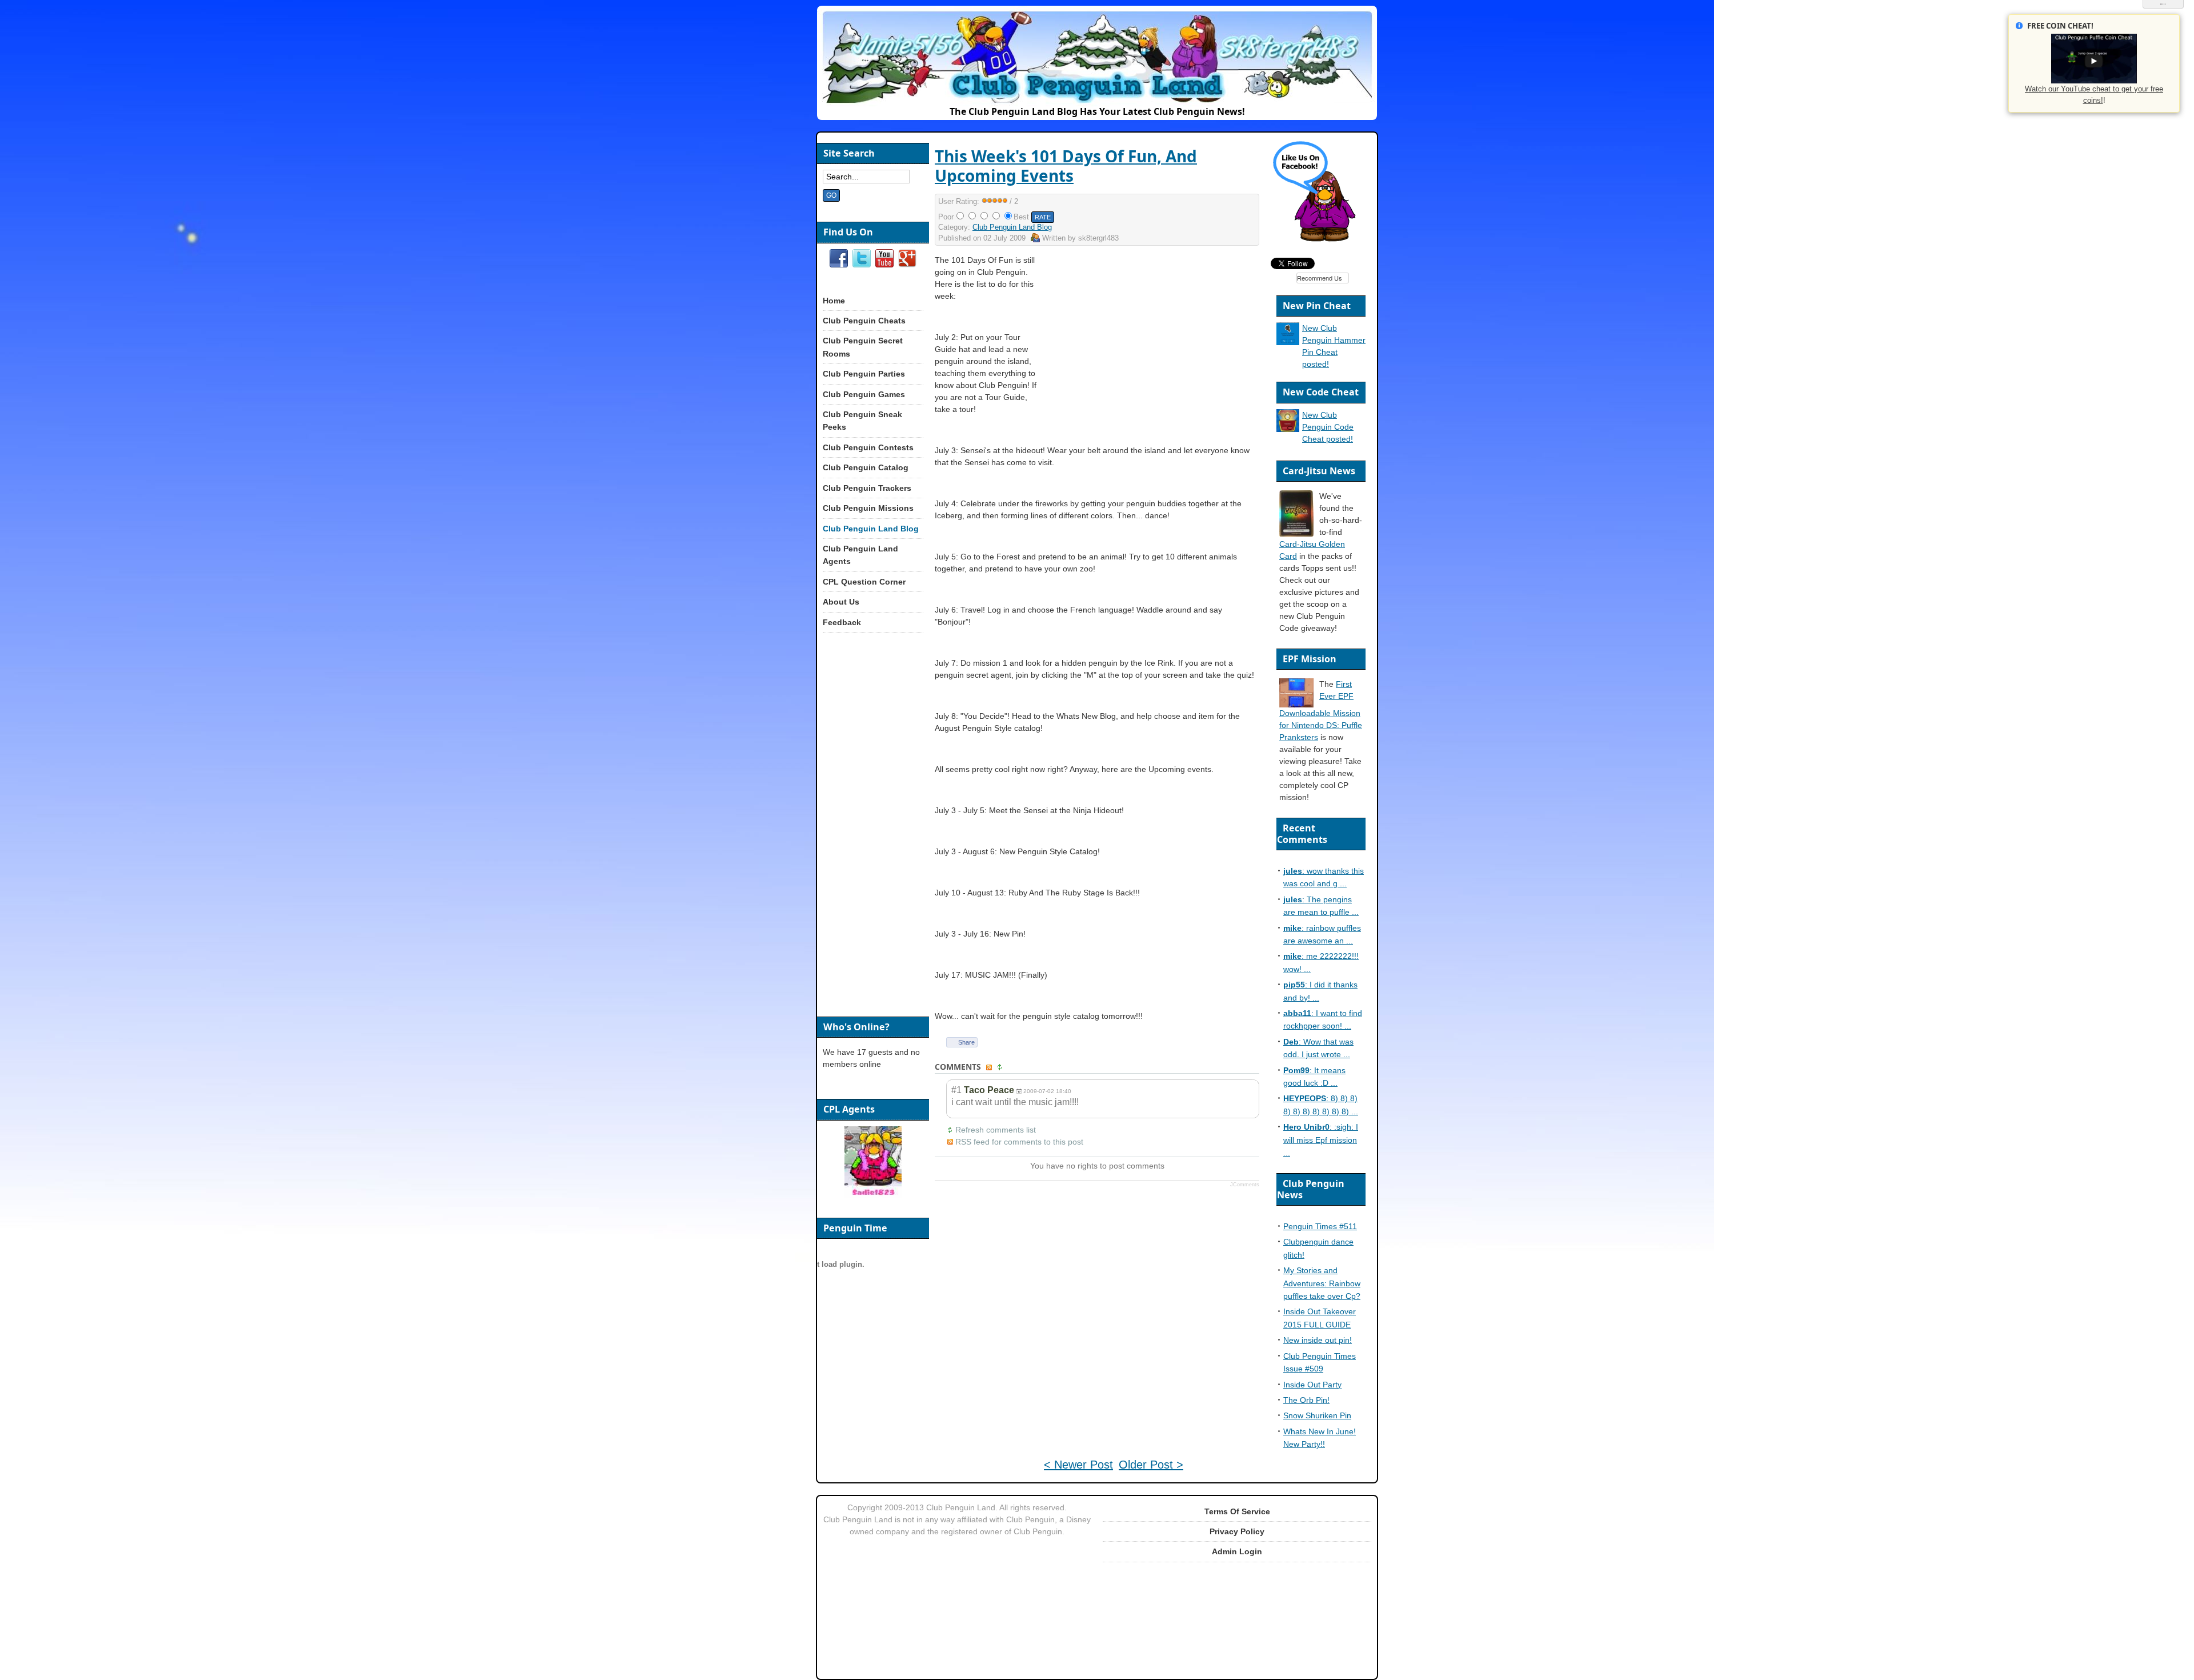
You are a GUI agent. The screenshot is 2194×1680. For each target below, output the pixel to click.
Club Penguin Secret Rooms (863, 347)
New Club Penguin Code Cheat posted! (1328, 427)
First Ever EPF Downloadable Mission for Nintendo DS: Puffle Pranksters (1321, 711)
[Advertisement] (1161, 334)
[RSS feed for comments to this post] (990, 1067)
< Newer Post (1078, 1465)
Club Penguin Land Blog (1012, 227)
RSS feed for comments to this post (1019, 1142)
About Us (841, 602)
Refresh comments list (996, 1130)
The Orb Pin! (1306, 1400)
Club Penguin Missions (868, 508)
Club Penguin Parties (864, 374)
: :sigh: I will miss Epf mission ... (1321, 1140)
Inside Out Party (1312, 1385)
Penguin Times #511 (1320, 1226)
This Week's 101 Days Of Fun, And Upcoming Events (1066, 166)
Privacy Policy (1237, 1531)
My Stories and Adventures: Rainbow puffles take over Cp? (1322, 1283)
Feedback (842, 622)
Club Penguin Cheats (864, 321)
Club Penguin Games (864, 394)
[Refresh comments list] (1001, 1067)
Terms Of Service (1237, 1511)
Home (834, 301)
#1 (956, 1090)
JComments (1245, 1185)
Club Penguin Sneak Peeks (862, 421)
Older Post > (1151, 1465)
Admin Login (1237, 1551)
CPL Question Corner (864, 582)
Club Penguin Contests (868, 447)
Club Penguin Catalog (866, 467)
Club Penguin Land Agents (860, 555)
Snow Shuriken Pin (1317, 1415)
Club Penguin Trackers (867, 488)
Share (966, 1042)
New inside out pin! (1318, 1340)
